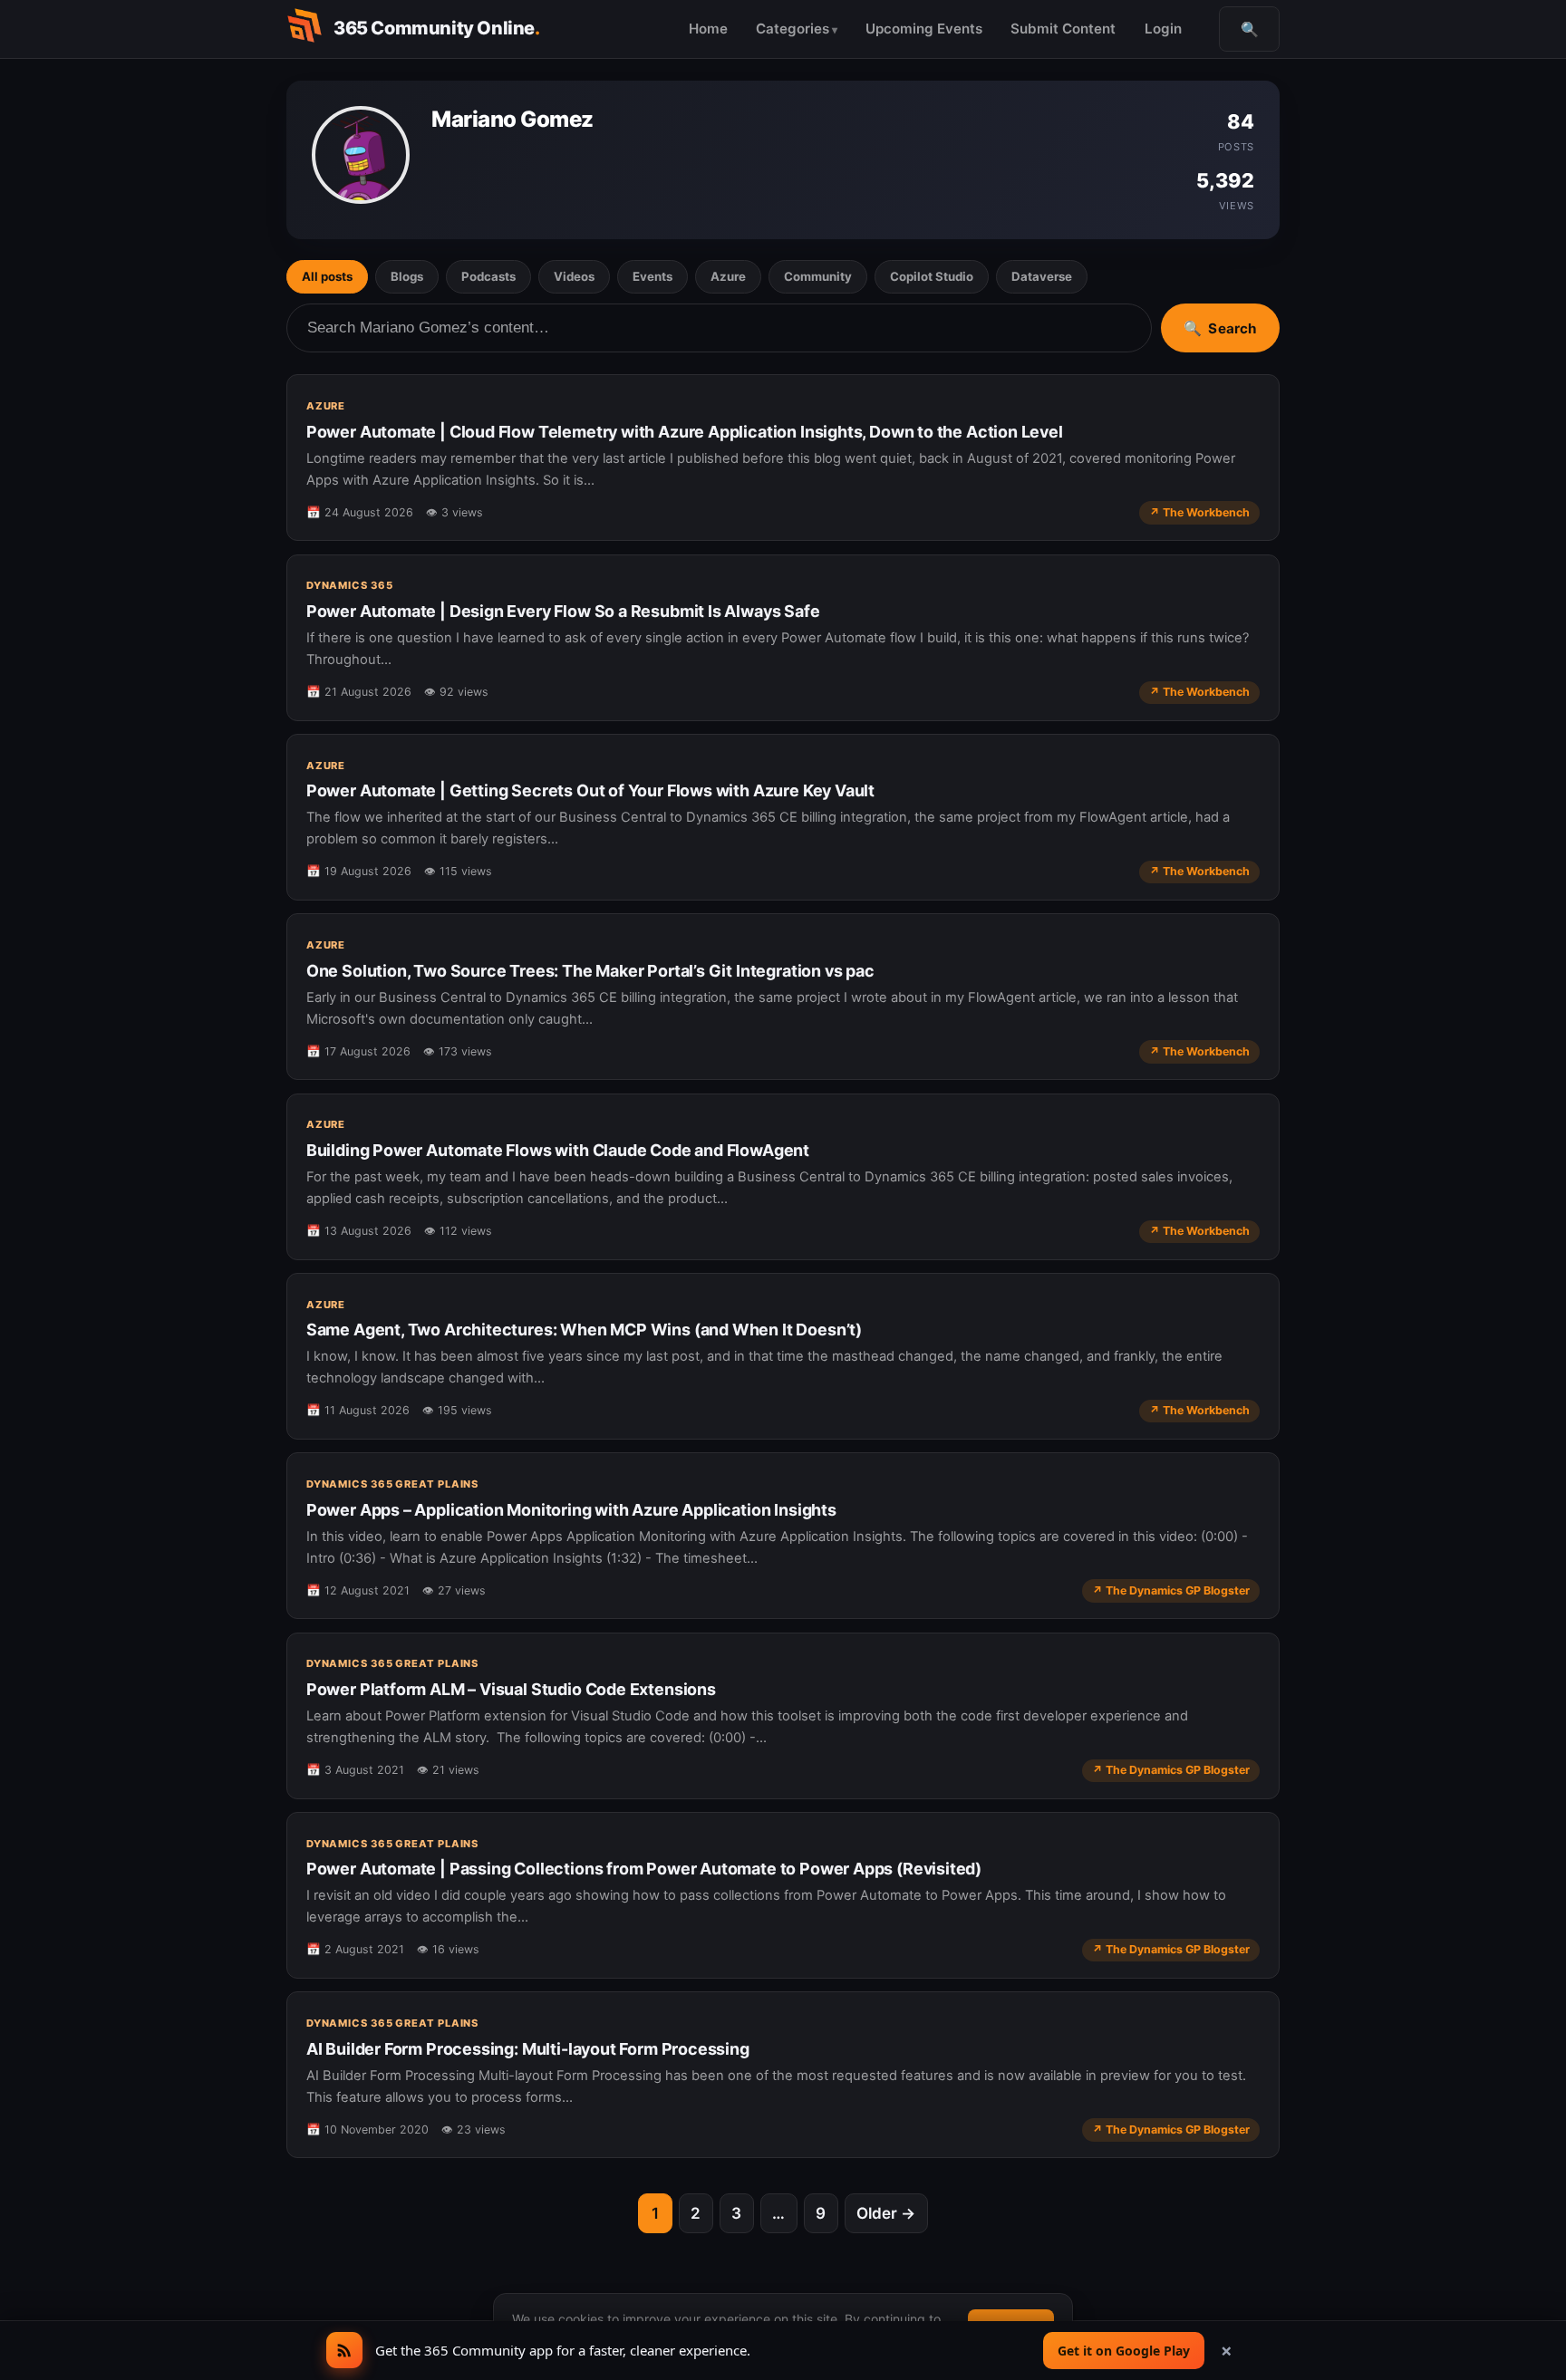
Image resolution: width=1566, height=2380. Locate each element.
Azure (728, 276)
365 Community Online (437, 28)
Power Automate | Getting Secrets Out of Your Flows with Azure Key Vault (590, 790)
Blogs (407, 276)
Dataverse (1042, 276)
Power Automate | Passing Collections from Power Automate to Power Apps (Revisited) (644, 1869)
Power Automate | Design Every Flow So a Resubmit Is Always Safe (563, 611)
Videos (574, 276)
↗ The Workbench (1199, 512)
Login (1163, 29)
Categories (793, 29)
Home (708, 29)
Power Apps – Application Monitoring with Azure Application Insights (571, 1510)
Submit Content (1063, 29)
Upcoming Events (924, 29)
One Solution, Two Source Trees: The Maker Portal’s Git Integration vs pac (590, 971)
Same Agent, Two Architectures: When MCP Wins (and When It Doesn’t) (584, 1330)
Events (652, 276)
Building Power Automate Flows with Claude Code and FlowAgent (558, 1150)
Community (818, 276)
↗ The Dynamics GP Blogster (1171, 1590)
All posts (327, 276)
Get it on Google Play (1124, 2351)
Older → (886, 2213)
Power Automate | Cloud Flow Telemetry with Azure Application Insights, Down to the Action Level (685, 432)
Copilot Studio (932, 276)
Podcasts (488, 276)
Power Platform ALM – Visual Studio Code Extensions (511, 1689)
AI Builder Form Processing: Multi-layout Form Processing (528, 2049)
